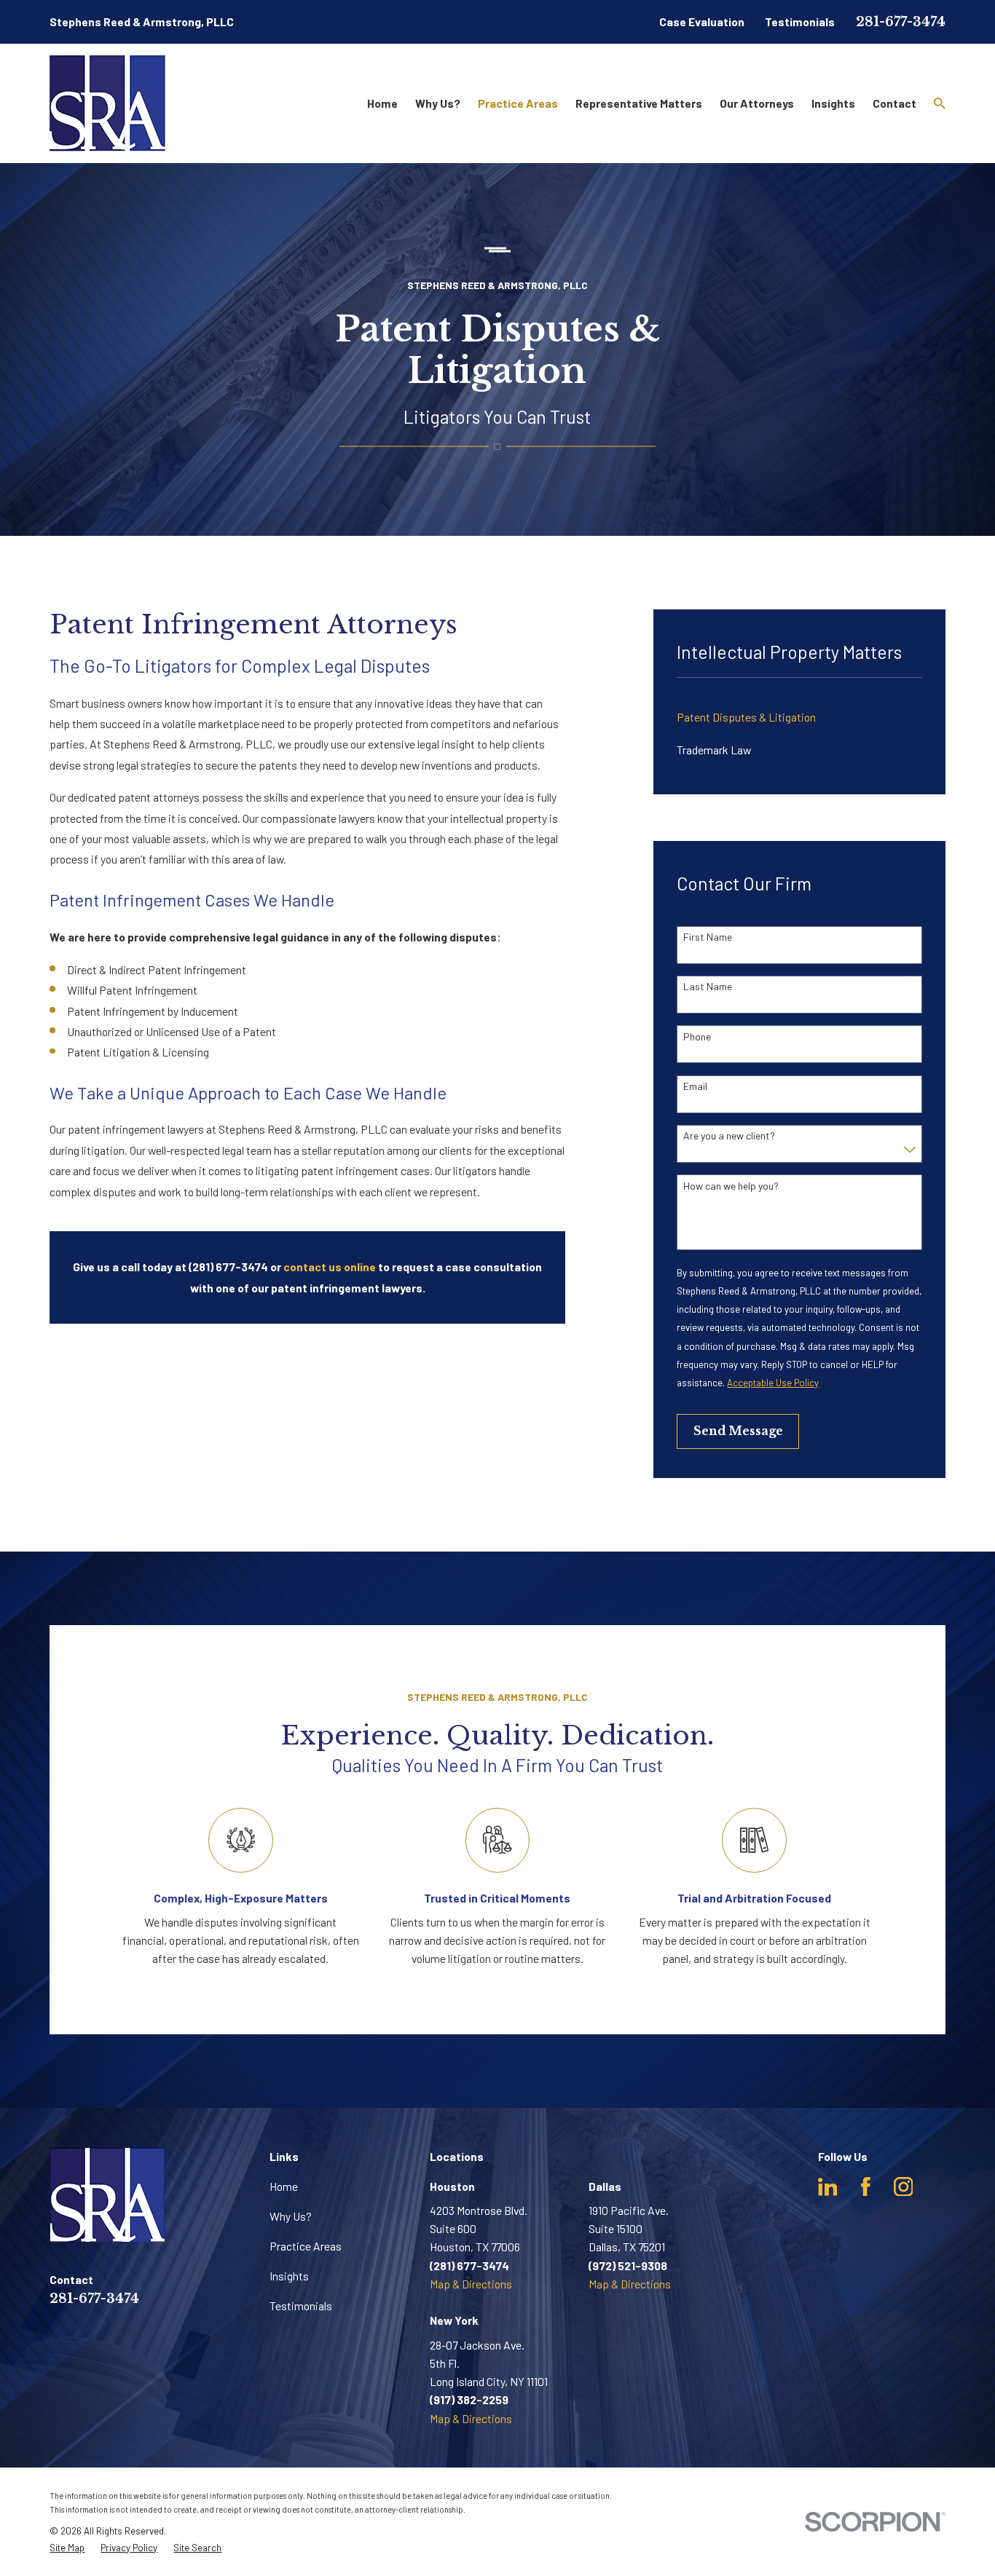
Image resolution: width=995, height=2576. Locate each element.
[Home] (107, 103)
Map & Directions (471, 2284)
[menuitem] (799, 717)
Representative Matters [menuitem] (639, 103)
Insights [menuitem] (833, 103)
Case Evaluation (702, 21)
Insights (289, 2276)
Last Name (708, 987)
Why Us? (291, 2216)
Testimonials (800, 21)
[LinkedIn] (828, 2187)
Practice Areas (306, 2246)
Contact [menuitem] (894, 103)
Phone (697, 1037)
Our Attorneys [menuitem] (757, 103)
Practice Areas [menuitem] (518, 103)
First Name (708, 937)
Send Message (738, 1431)
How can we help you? (731, 1186)
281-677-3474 (901, 22)
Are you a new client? (729, 1136)
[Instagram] (904, 2187)
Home (284, 2186)
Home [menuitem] (382, 103)
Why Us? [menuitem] (438, 103)
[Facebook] (866, 2187)
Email (695, 1086)
